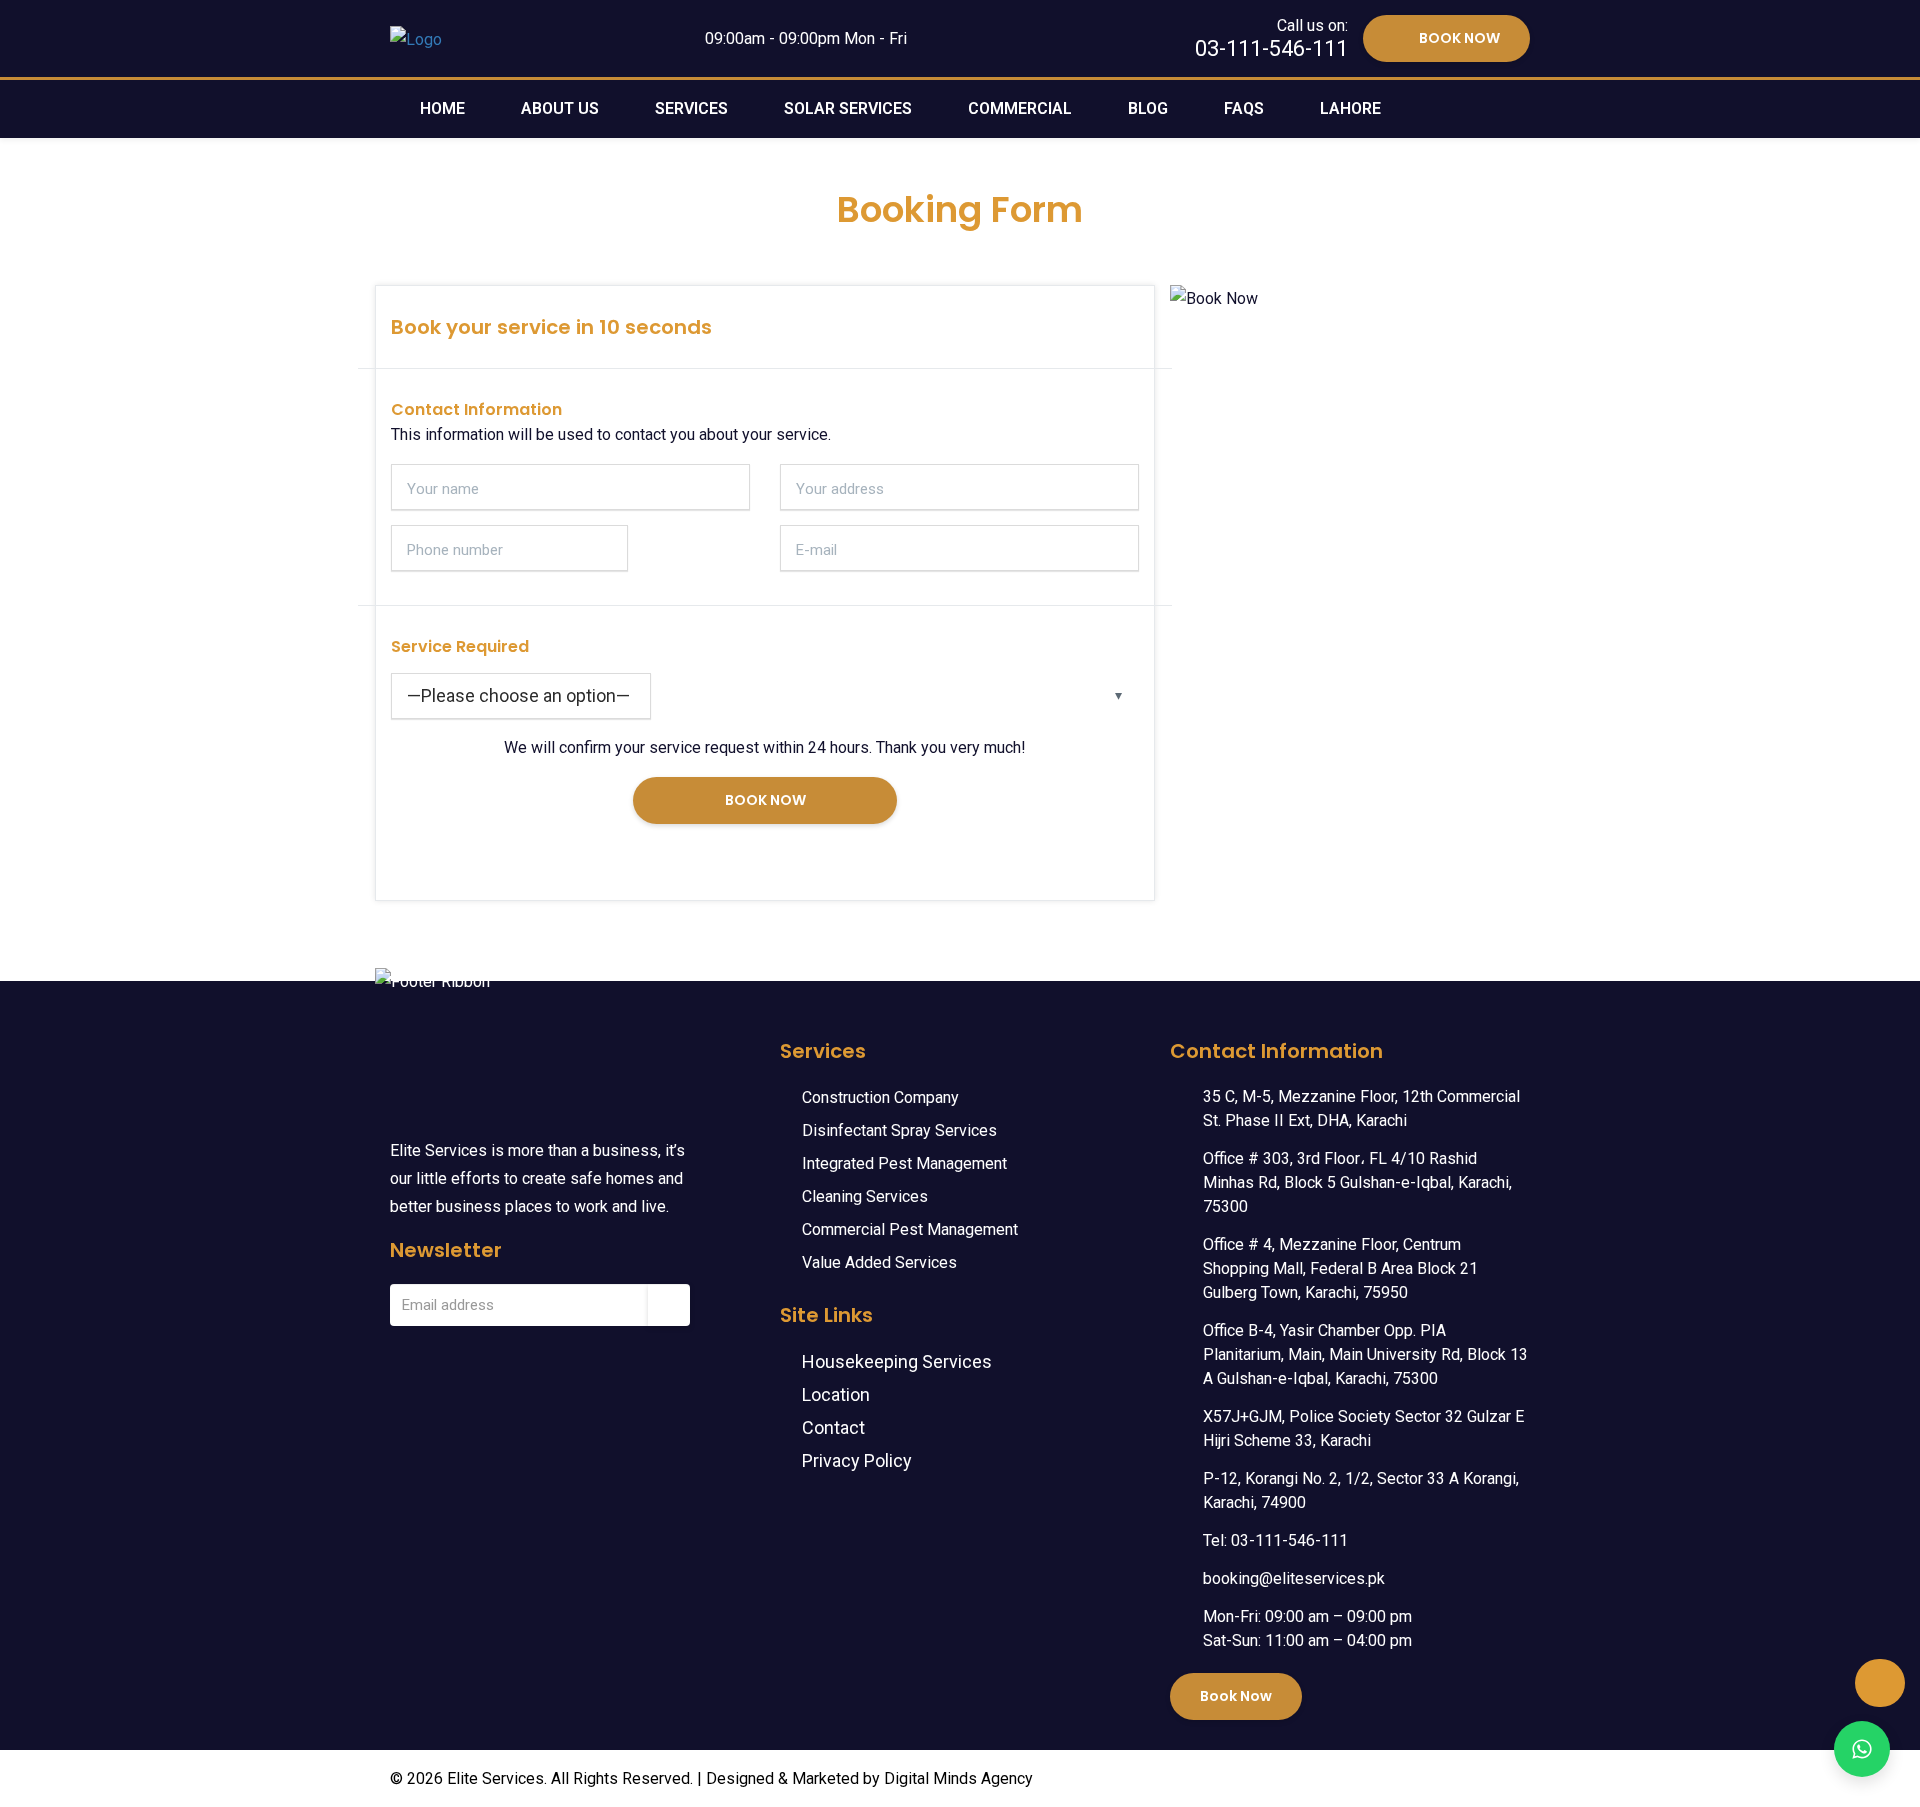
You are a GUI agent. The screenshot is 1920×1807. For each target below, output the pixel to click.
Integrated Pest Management (904, 1163)
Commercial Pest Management (910, 1229)
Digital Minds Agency (958, 1778)
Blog (1148, 108)
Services (691, 108)
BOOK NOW (1459, 38)
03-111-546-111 (1271, 48)
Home (442, 108)
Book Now (1236, 1696)
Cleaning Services (865, 1196)
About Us (560, 108)
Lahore (1350, 108)
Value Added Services (879, 1262)
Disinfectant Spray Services (899, 1130)
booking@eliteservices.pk (1294, 1578)
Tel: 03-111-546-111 (1275, 1540)
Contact (833, 1427)
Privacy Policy (857, 1460)
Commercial (1020, 108)
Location (836, 1394)
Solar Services (848, 108)
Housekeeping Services (897, 1361)
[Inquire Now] (1862, 1749)
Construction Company (880, 1097)
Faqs (1244, 108)
